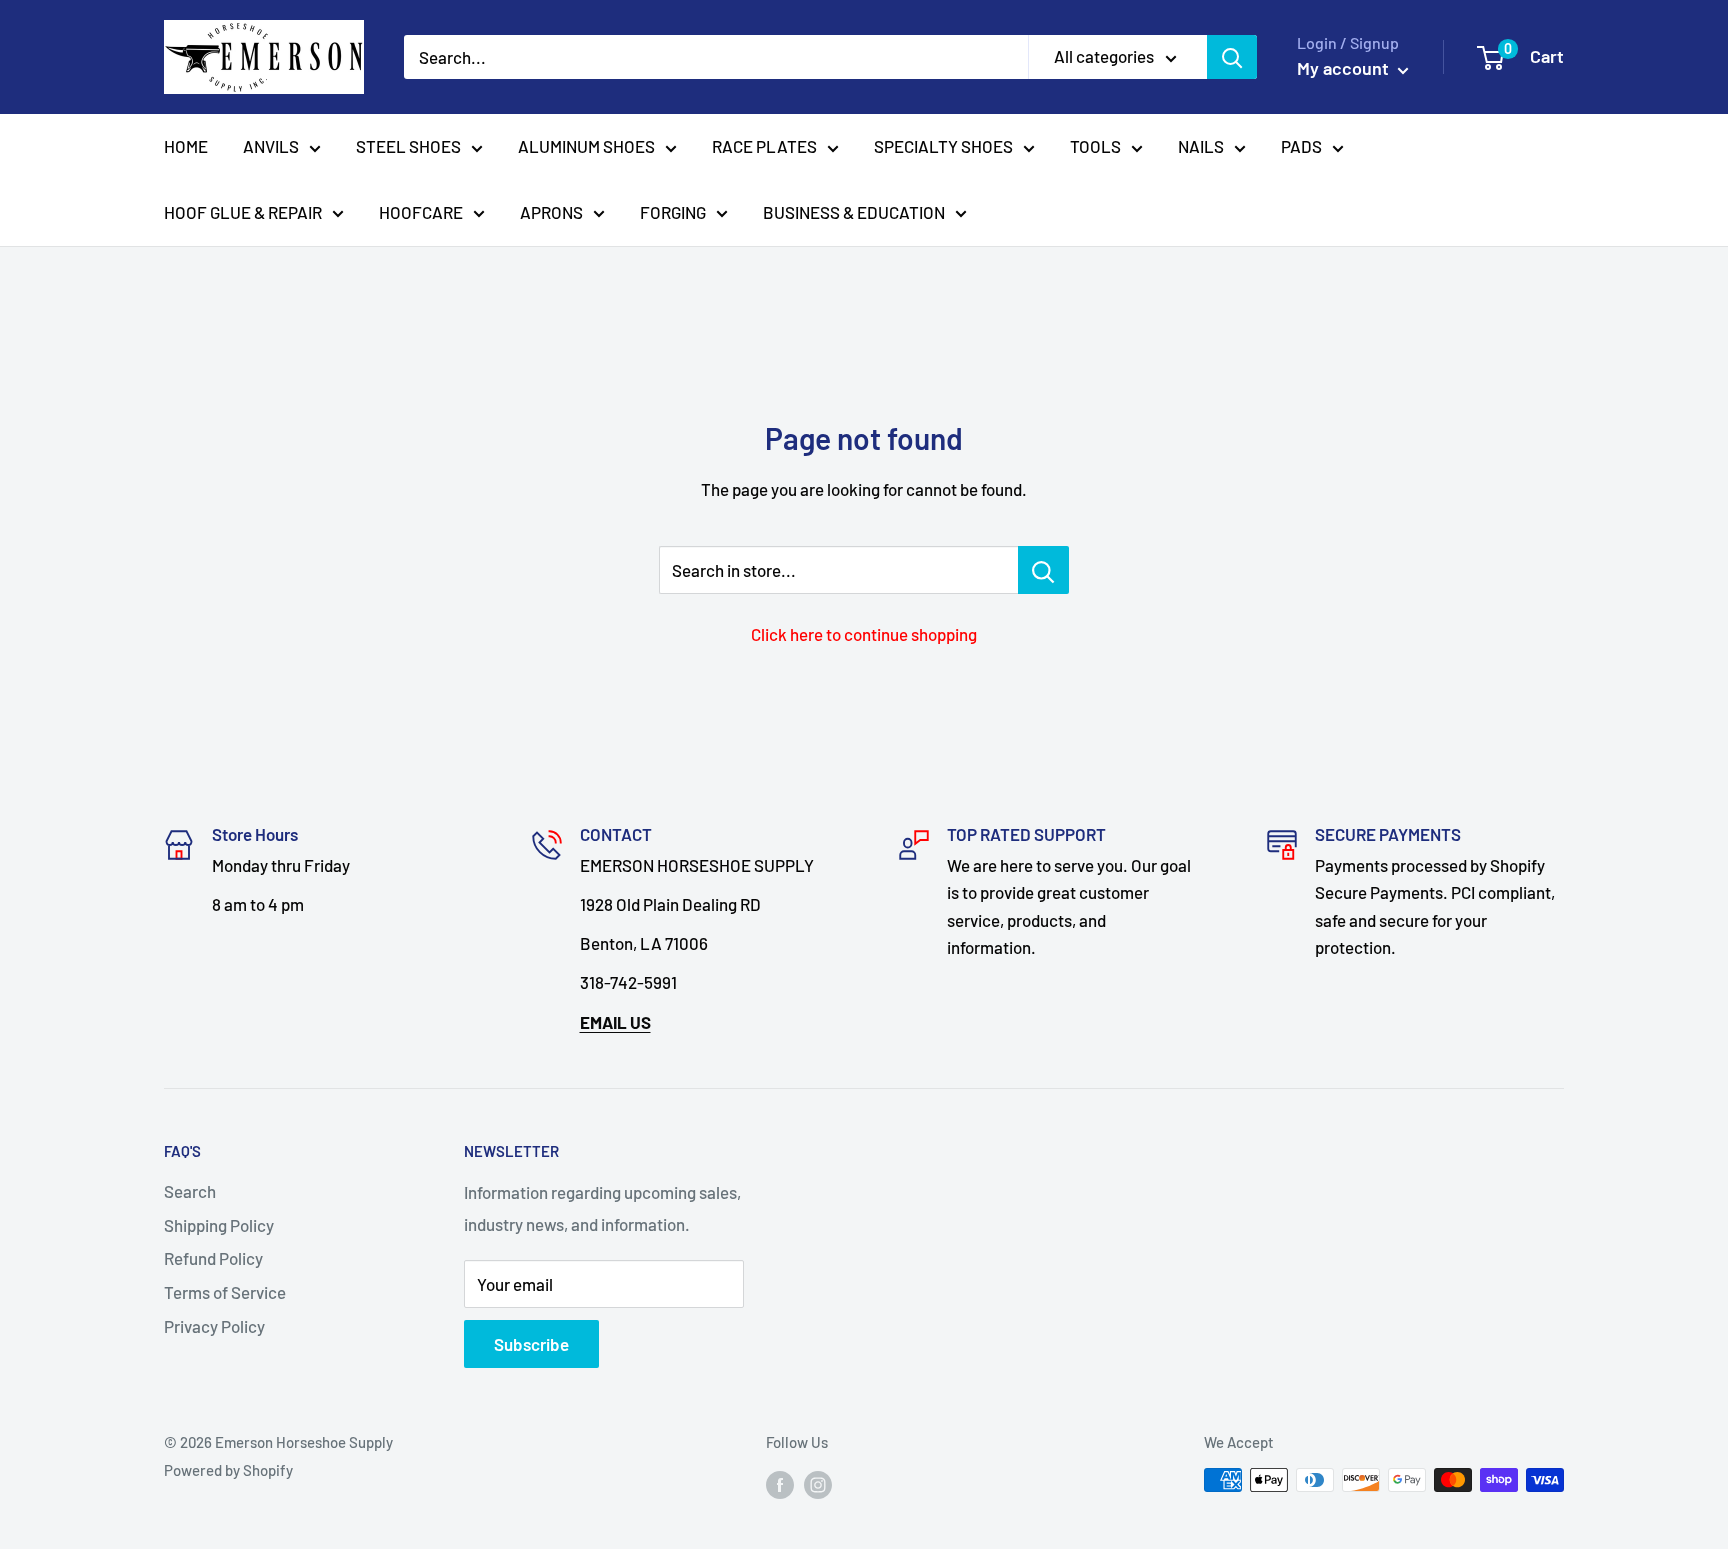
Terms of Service (225, 1292)
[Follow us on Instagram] (818, 1483)
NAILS (1201, 146)
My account (1345, 68)
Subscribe (531, 1344)
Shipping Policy (219, 1225)
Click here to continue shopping (864, 634)
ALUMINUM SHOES (586, 146)
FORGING (673, 212)
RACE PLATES (764, 146)
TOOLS (1095, 146)
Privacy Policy (214, 1326)
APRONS (551, 212)
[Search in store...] (1043, 570)
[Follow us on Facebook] (780, 1483)
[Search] (1232, 57)
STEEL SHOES (408, 146)
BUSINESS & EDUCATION (854, 212)
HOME (186, 146)
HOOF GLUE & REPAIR (243, 212)
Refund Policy (213, 1258)
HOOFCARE (421, 212)
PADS (1301, 146)
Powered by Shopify (228, 1470)
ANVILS (271, 146)
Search (190, 1191)
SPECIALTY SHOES (943, 146)
